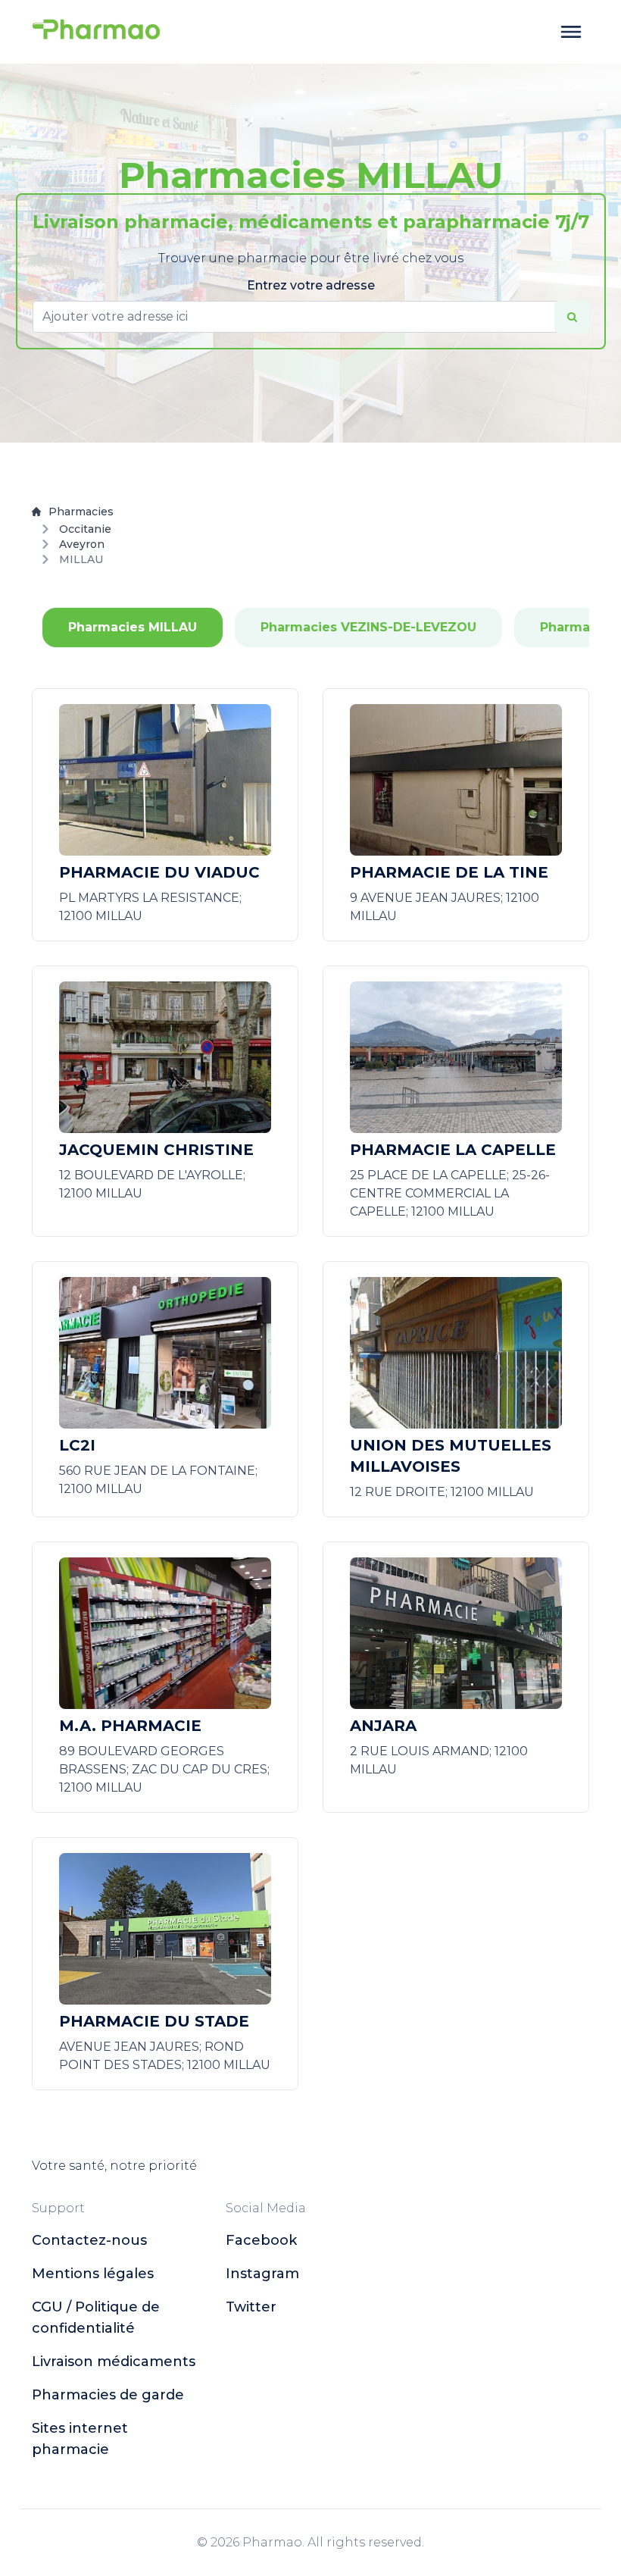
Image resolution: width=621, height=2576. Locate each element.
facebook (261, 2240)
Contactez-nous (89, 2240)
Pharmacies (81, 512)
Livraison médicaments (114, 2362)
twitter (251, 2307)
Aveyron (82, 544)
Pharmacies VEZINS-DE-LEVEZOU (368, 627)
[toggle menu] (571, 32)
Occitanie (85, 529)
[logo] (96, 32)
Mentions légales (93, 2274)
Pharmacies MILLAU (133, 627)
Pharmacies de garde (108, 2395)
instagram (262, 2274)
